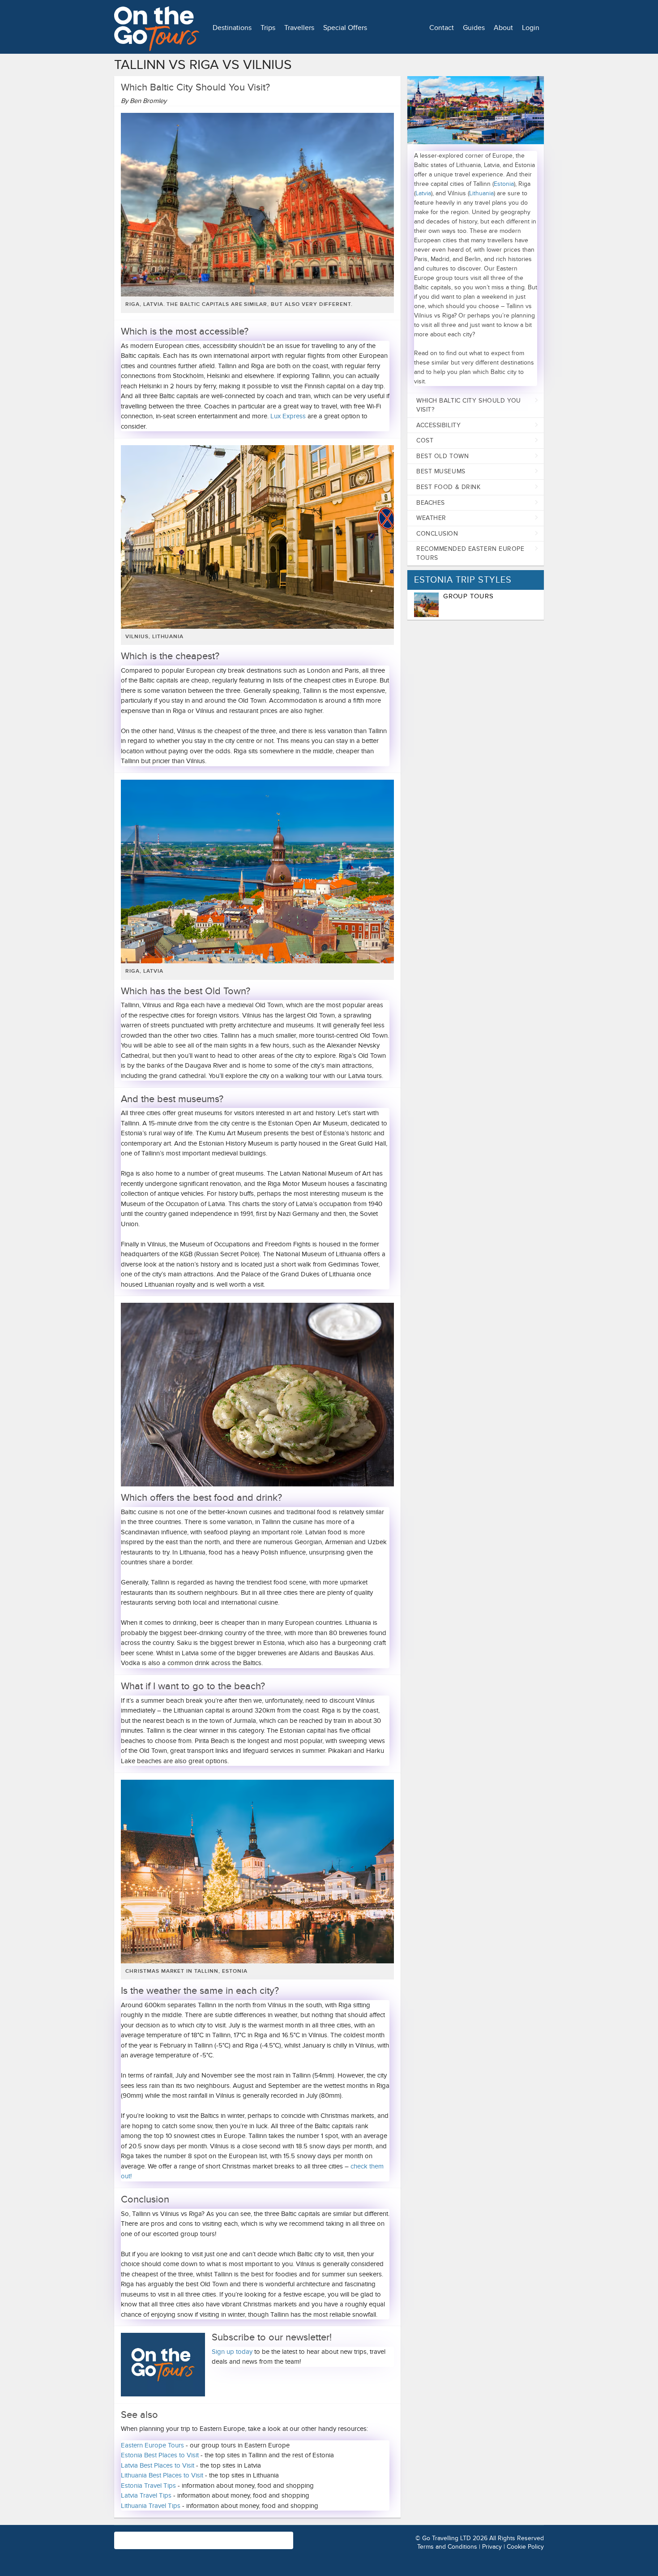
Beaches (431, 503)
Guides (474, 28)
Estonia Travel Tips (148, 2486)
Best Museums (441, 471)
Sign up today (232, 2352)
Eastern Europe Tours (152, 2445)
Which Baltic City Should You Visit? (469, 405)
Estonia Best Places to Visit (161, 2455)
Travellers (299, 28)
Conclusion (437, 534)
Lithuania (481, 193)
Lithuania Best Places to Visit (162, 2475)
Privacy (492, 2547)
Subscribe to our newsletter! (272, 2338)
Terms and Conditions (447, 2547)
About (503, 28)
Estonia (504, 184)
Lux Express (288, 416)
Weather (431, 518)
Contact (442, 28)
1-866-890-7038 (243, 2536)
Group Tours (468, 596)
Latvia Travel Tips (147, 2495)
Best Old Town (442, 456)
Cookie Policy (525, 2547)
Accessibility (438, 425)
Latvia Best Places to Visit (158, 2465)
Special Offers (345, 28)
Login (531, 28)
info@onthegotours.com (150, 2544)
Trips (268, 28)
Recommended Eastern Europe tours (470, 553)
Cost (425, 440)
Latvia (423, 193)
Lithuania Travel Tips (151, 2506)
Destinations (232, 28)
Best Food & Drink (449, 487)
